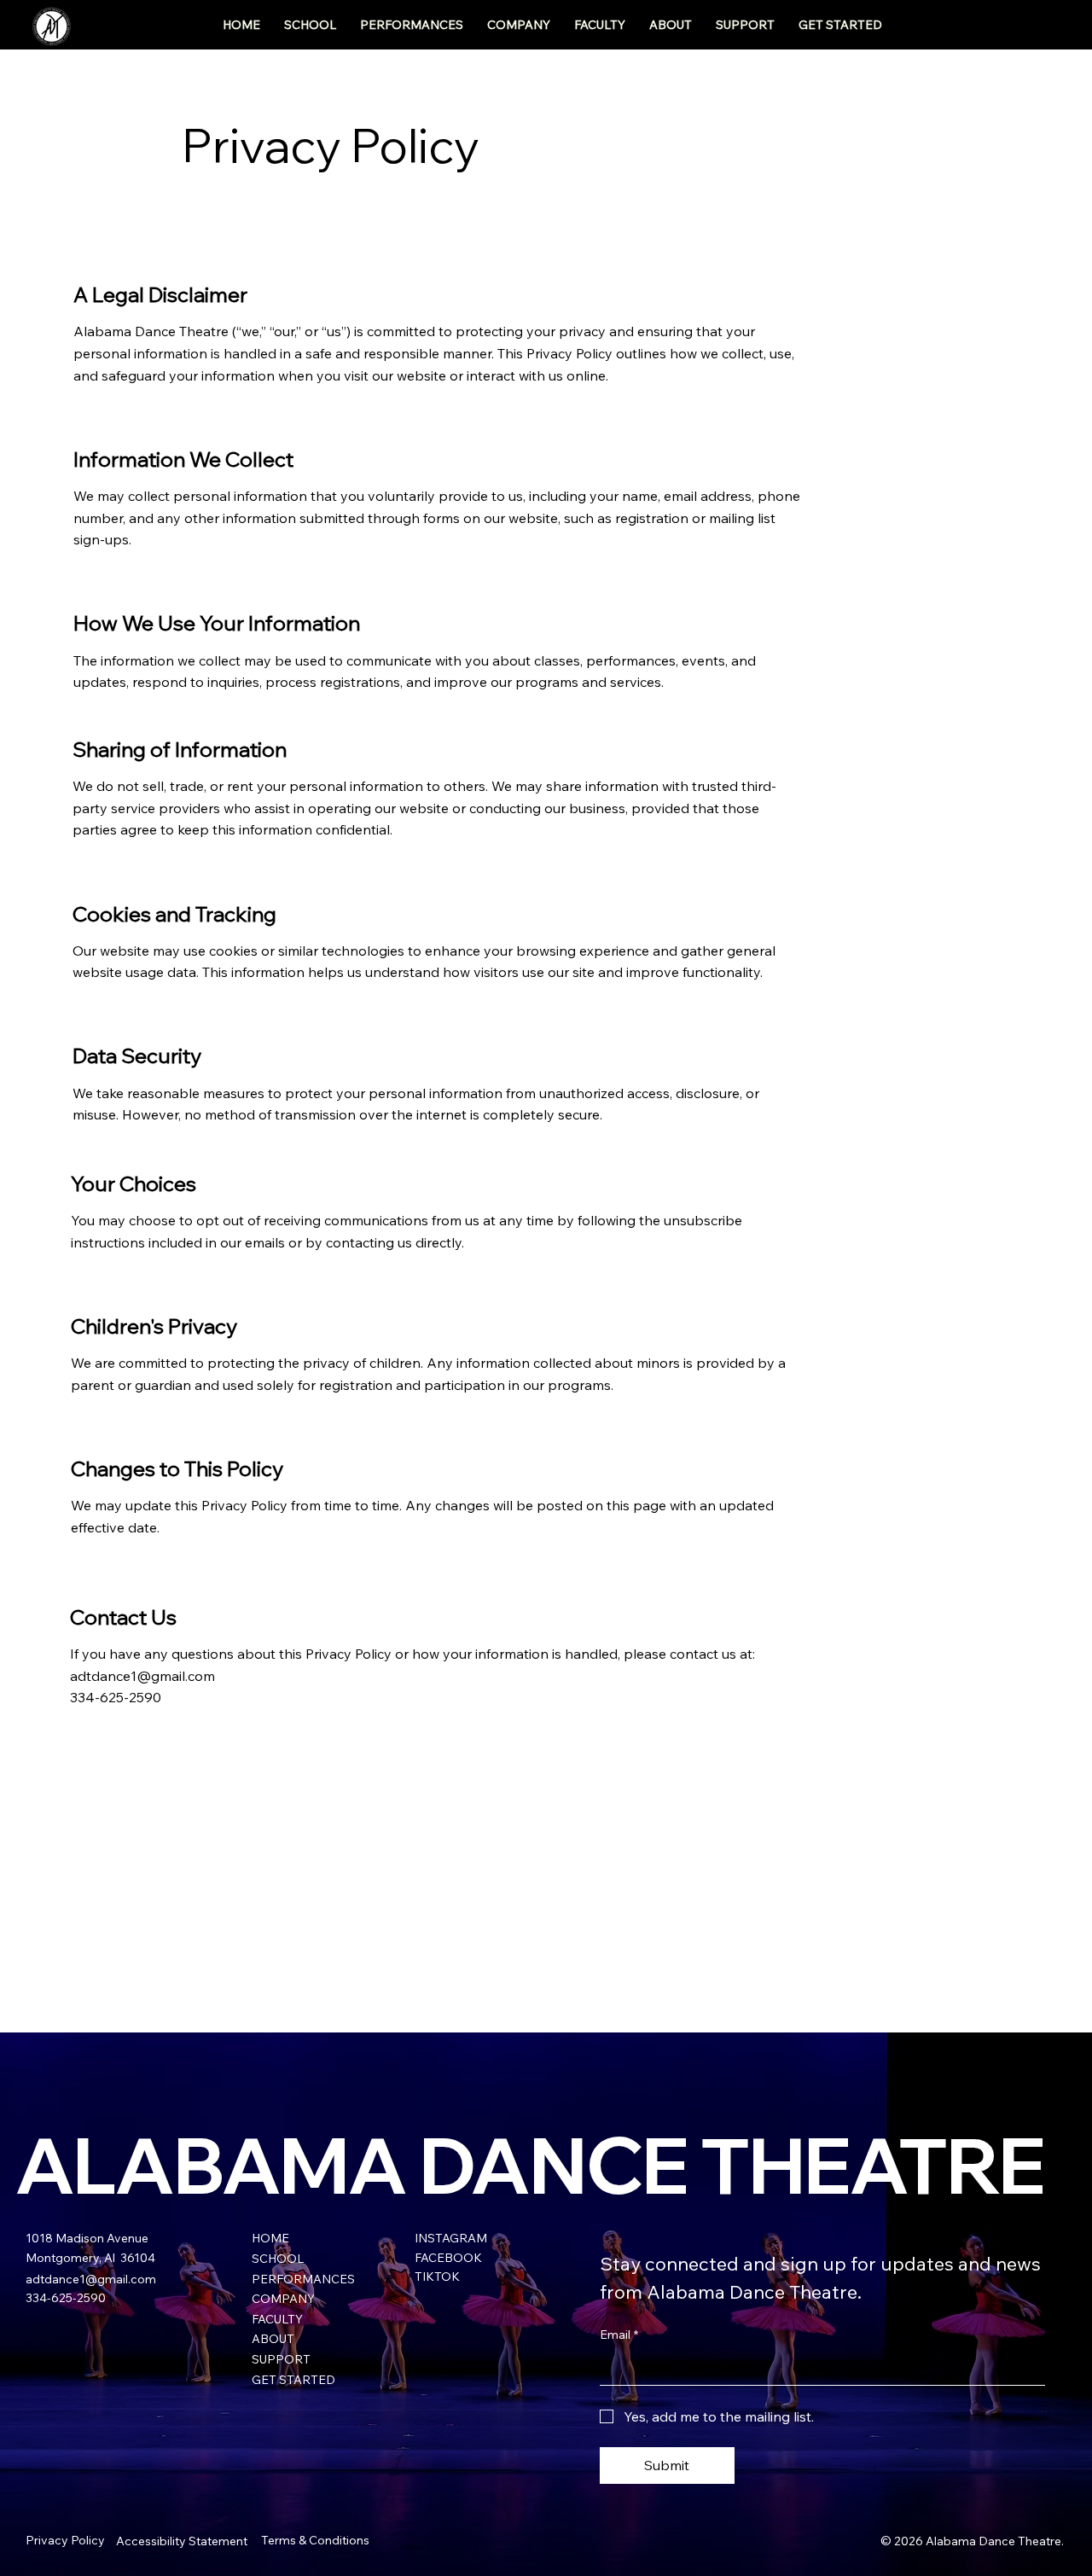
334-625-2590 (66, 2298)
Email (619, 2335)
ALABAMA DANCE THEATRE (529, 2164)
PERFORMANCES (303, 2279)
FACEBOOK (448, 2258)
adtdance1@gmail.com (142, 1676)
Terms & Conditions (315, 2540)
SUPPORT (281, 2359)
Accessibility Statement (182, 2541)
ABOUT (273, 2339)
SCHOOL (278, 2259)
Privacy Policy (65, 2540)
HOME (270, 2238)
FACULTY (277, 2319)
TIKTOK (437, 2277)
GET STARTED (293, 2380)
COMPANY (283, 2299)
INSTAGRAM (451, 2238)
